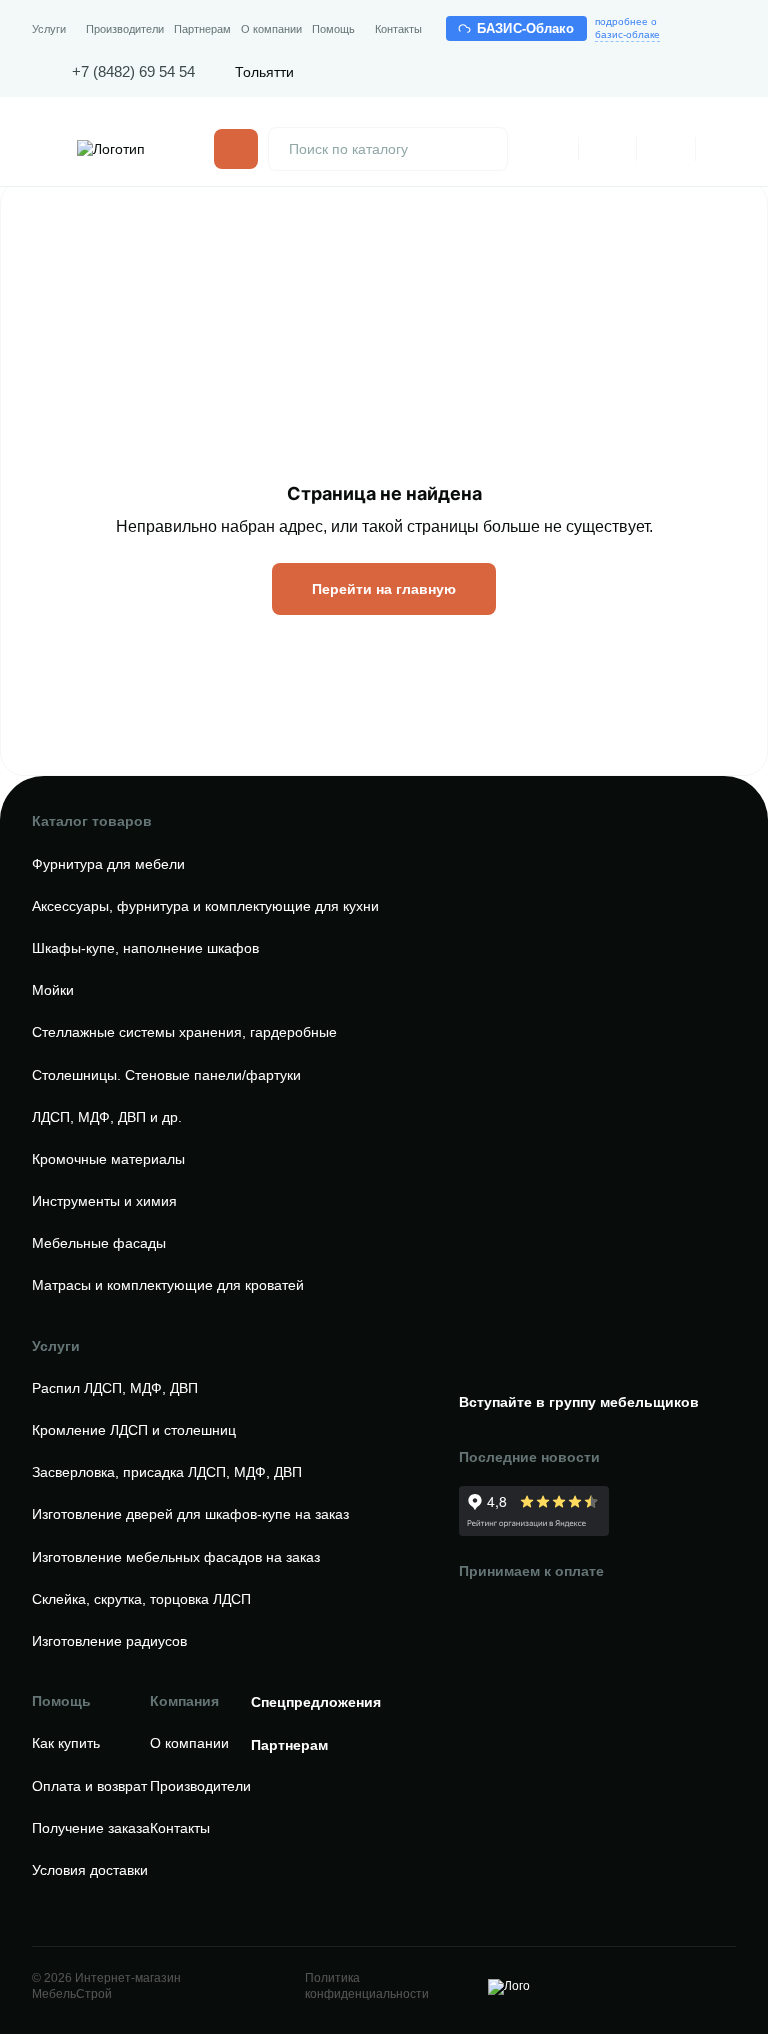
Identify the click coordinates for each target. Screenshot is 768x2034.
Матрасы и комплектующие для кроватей (168, 1285)
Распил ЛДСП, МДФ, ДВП (115, 1388)
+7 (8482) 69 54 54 (133, 71)
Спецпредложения (316, 1702)
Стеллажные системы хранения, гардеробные (184, 1032)
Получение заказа (91, 1828)
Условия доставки (90, 1870)
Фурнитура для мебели (108, 864)
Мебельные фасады (99, 1243)
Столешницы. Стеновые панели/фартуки (166, 1075)
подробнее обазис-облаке (627, 28)
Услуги (49, 29)
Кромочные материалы (108, 1159)
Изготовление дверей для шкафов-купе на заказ (190, 1514)
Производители (125, 29)
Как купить (66, 1743)
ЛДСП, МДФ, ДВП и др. (107, 1117)
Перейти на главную (384, 589)
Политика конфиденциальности (367, 1986)
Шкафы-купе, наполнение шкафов (145, 948)
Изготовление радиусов (109, 1641)
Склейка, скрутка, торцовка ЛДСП (141, 1599)
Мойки (53, 990)
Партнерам (202, 29)
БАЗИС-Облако (526, 28)
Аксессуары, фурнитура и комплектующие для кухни (205, 906)
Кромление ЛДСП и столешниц (134, 1430)
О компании (271, 29)
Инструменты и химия (104, 1201)
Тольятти (264, 72)
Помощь (333, 29)
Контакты (398, 29)
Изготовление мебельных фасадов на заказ (176, 1557)
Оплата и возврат (89, 1786)
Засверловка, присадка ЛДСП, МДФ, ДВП (167, 1472)
